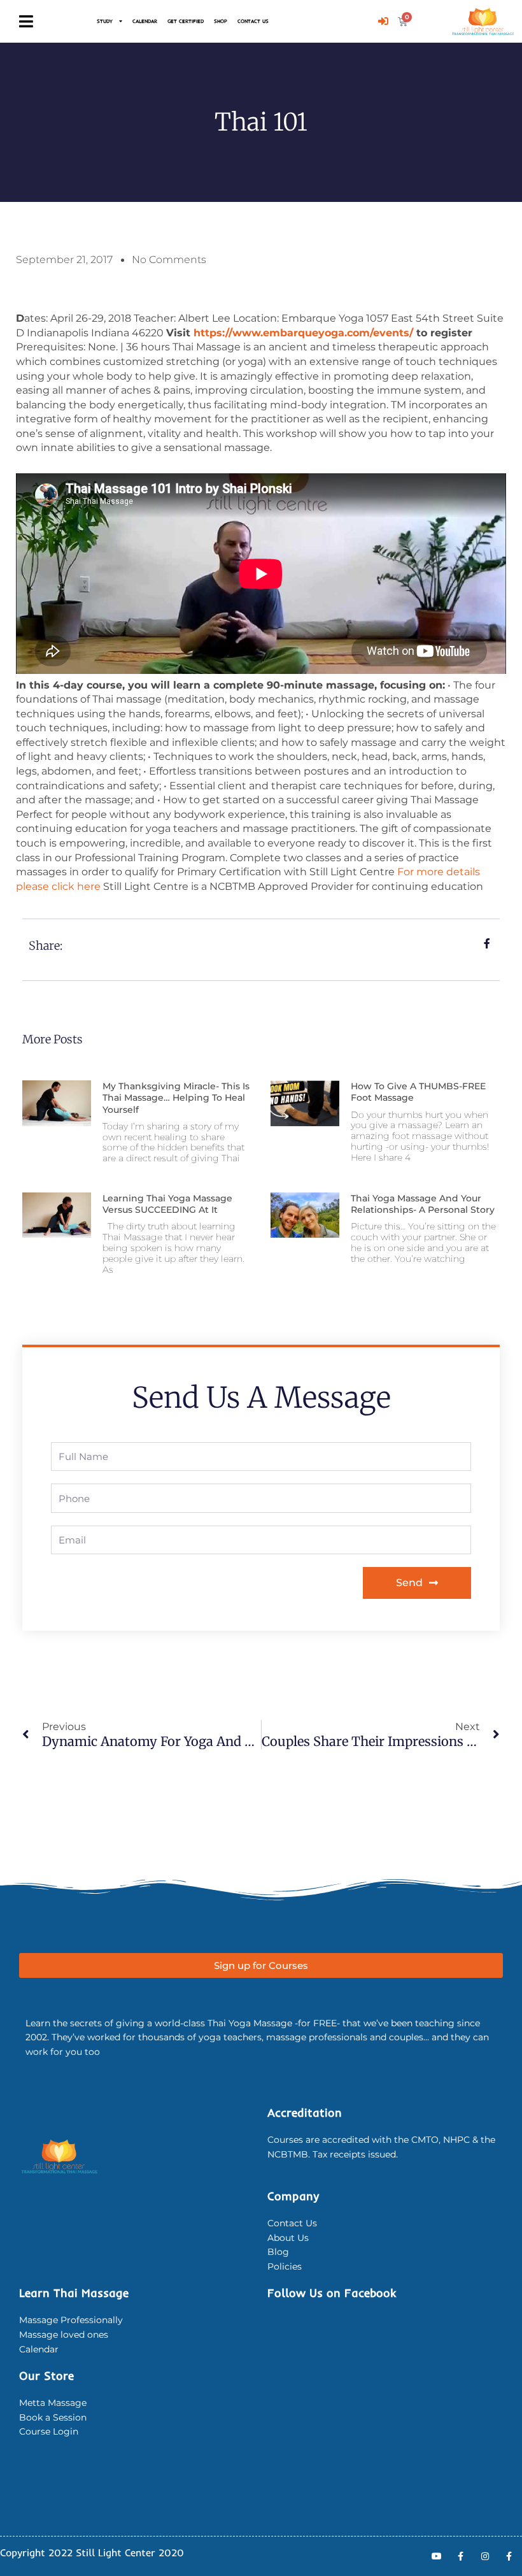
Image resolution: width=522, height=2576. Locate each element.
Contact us (253, 21)
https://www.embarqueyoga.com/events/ (303, 333)
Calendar (145, 21)
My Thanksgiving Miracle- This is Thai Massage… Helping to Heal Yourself (176, 1098)
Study (105, 21)
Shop (221, 21)
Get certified (186, 21)
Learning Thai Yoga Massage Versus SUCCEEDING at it (167, 1204)
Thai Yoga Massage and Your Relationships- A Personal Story (423, 1204)
